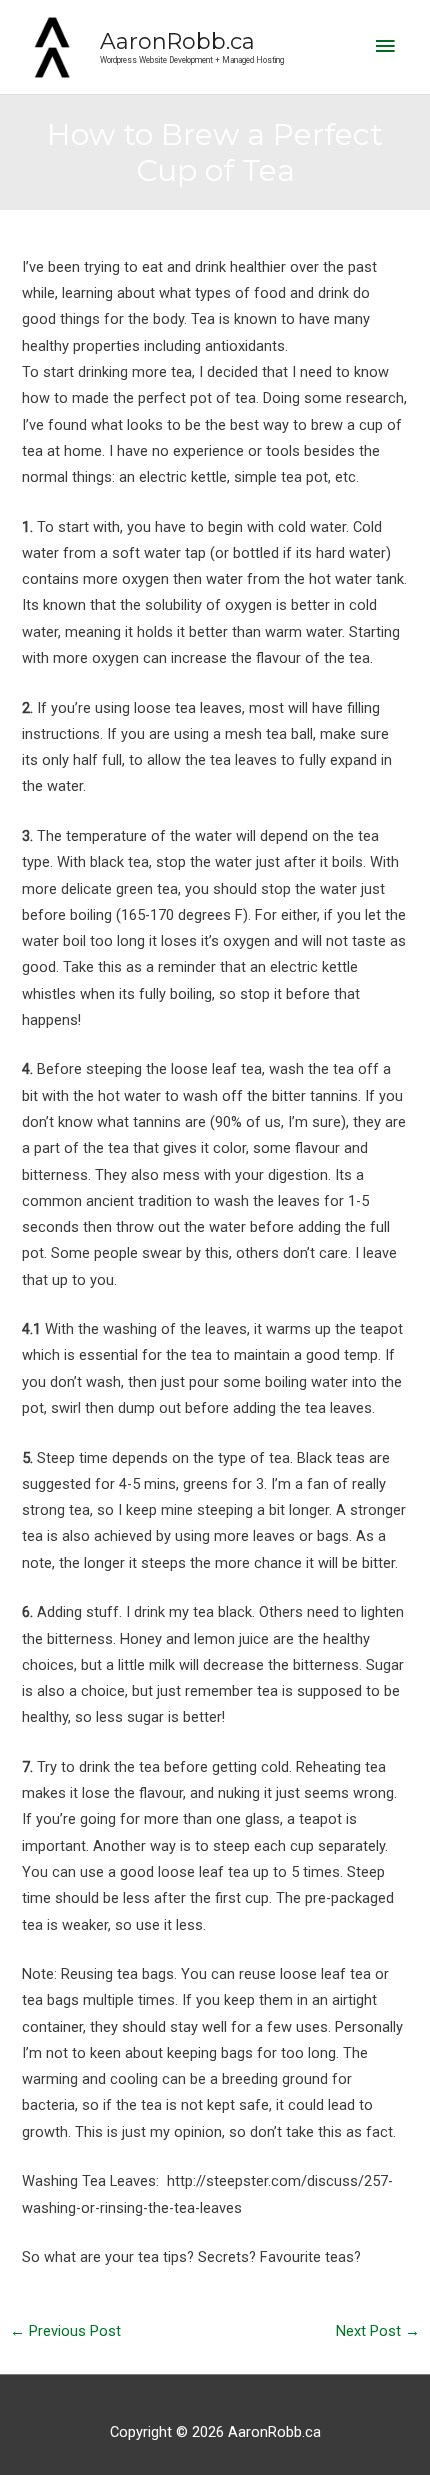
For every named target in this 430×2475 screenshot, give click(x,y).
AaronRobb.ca (177, 41)
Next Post (378, 2331)
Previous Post (65, 2331)
